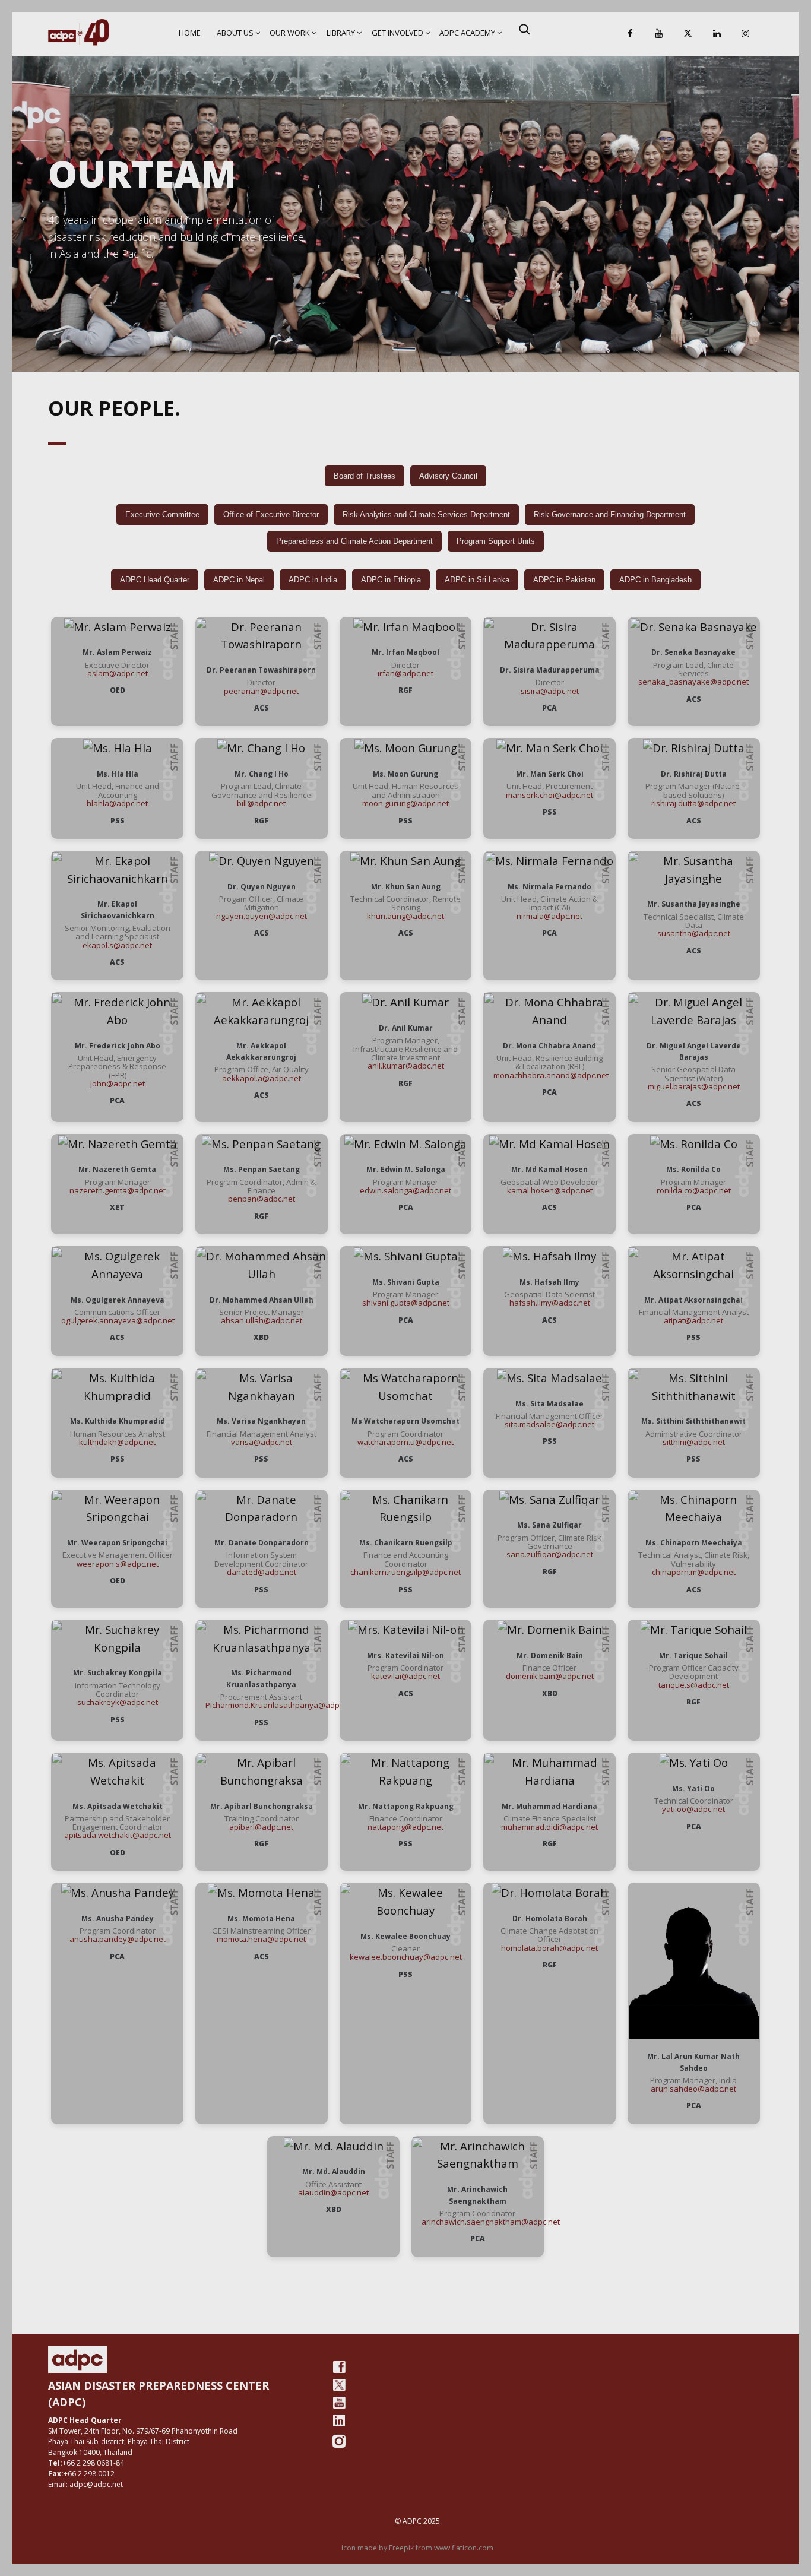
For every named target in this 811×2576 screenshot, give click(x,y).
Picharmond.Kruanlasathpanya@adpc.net (281, 1705)
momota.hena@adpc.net (261, 1939)
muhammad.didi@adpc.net (549, 1827)
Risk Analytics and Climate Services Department (426, 514)
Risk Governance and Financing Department (610, 514)
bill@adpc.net (261, 803)
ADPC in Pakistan (564, 580)
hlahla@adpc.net (117, 803)
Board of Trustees (365, 476)
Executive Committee (162, 514)
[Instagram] (746, 34)
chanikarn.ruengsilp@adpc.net (405, 1572)
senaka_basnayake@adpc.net (693, 682)
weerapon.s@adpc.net (118, 1564)
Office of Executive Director (271, 514)
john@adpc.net (118, 1083)
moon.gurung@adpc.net (405, 803)
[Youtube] (339, 2403)
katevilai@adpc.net (405, 1676)
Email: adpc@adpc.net (85, 2484)
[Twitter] (339, 2385)
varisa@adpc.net (262, 1442)
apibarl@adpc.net (261, 1827)
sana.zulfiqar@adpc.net (550, 1554)
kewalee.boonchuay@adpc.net (406, 1957)
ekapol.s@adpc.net (117, 945)
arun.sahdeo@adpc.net (693, 2089)
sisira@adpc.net (550, 691)
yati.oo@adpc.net (693, 1809)
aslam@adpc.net (118, 673)
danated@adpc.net (262, 1572)
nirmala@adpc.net (549, 916)
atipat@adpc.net (693, 1320)
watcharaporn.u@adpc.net (405, 1442)
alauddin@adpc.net (333, 2192)
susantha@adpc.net (694, 933)
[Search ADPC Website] (524, 29)
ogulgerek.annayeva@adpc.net (118, 1320)
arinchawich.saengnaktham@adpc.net (491, 2222)
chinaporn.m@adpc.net (694, 1572)
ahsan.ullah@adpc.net (262, 1320)
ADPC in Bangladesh (655, 580)
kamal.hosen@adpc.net (550, 1190)
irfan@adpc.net (405, 673)
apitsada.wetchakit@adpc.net (118, 1835)
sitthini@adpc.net (694, 1442)
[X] (688, 34)
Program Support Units (496, 541)
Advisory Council (448, 476)
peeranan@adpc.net (261, 691)
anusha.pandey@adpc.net (118, 1939)
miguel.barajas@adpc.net (694, 1086)
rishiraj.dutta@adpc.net (693, 803)
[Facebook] (630, 34)
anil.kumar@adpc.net (406, 1066)
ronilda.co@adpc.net (694, 1190)
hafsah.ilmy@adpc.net (550, 1303)
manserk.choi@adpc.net (549, 795)
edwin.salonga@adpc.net (405, 1190)
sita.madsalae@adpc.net (549, 1424)
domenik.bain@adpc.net (550, 1676)
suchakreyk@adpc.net (118, 1702)
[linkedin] (339, 2420)
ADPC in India (313, 580)
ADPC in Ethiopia (391, 580)
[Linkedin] (717, 34)
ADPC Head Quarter (155, 580)
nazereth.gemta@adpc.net (118, 1190)
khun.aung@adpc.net (405, 916)
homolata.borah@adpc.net (549, 1948)
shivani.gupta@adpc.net (406, 1303)
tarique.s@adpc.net (694, 1685)
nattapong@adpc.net (405, 1827)
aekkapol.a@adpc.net (262, 1078)
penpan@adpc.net (262, 1199)
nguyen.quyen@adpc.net (262, 916)
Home (190, 33)
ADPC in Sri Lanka (477, 580)
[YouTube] (659, 34)
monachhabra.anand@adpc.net (551, 1075)
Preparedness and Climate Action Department (354, 541)
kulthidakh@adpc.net (117, 1442)
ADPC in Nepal (239, 580)
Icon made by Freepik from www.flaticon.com (417, 2548)
